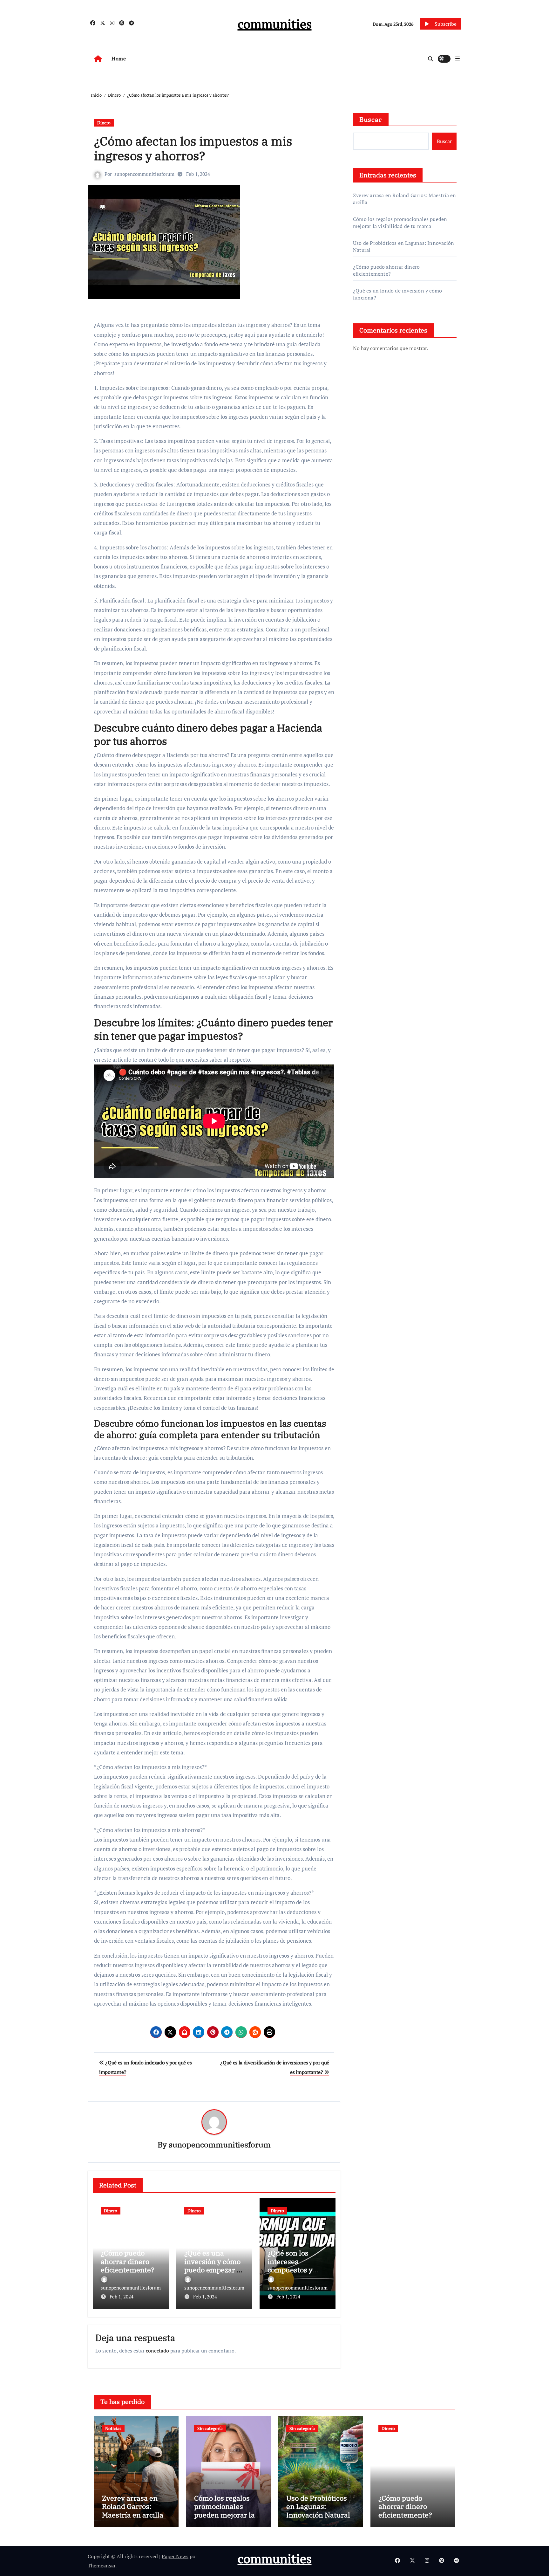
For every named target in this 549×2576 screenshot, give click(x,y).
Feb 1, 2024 (122, 2297)
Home (119, 59)
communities (275, 24)
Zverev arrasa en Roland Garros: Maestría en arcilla (133, 2506)
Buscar (371, 119)
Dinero (104, 123)
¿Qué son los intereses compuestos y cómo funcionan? (296, 2265)
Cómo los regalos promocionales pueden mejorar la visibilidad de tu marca (400, 223)
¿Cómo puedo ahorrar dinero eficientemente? (128, 2261)
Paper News (175, 2556)
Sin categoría (210, 2428)
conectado (157, 2351)
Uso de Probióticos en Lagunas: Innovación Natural (318, 2506)
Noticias (113, 2428)
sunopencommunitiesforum (144, 174)
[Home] (98, 59)
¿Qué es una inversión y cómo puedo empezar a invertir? (212, 2265)
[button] (457, 59)
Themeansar (102, 2566)
